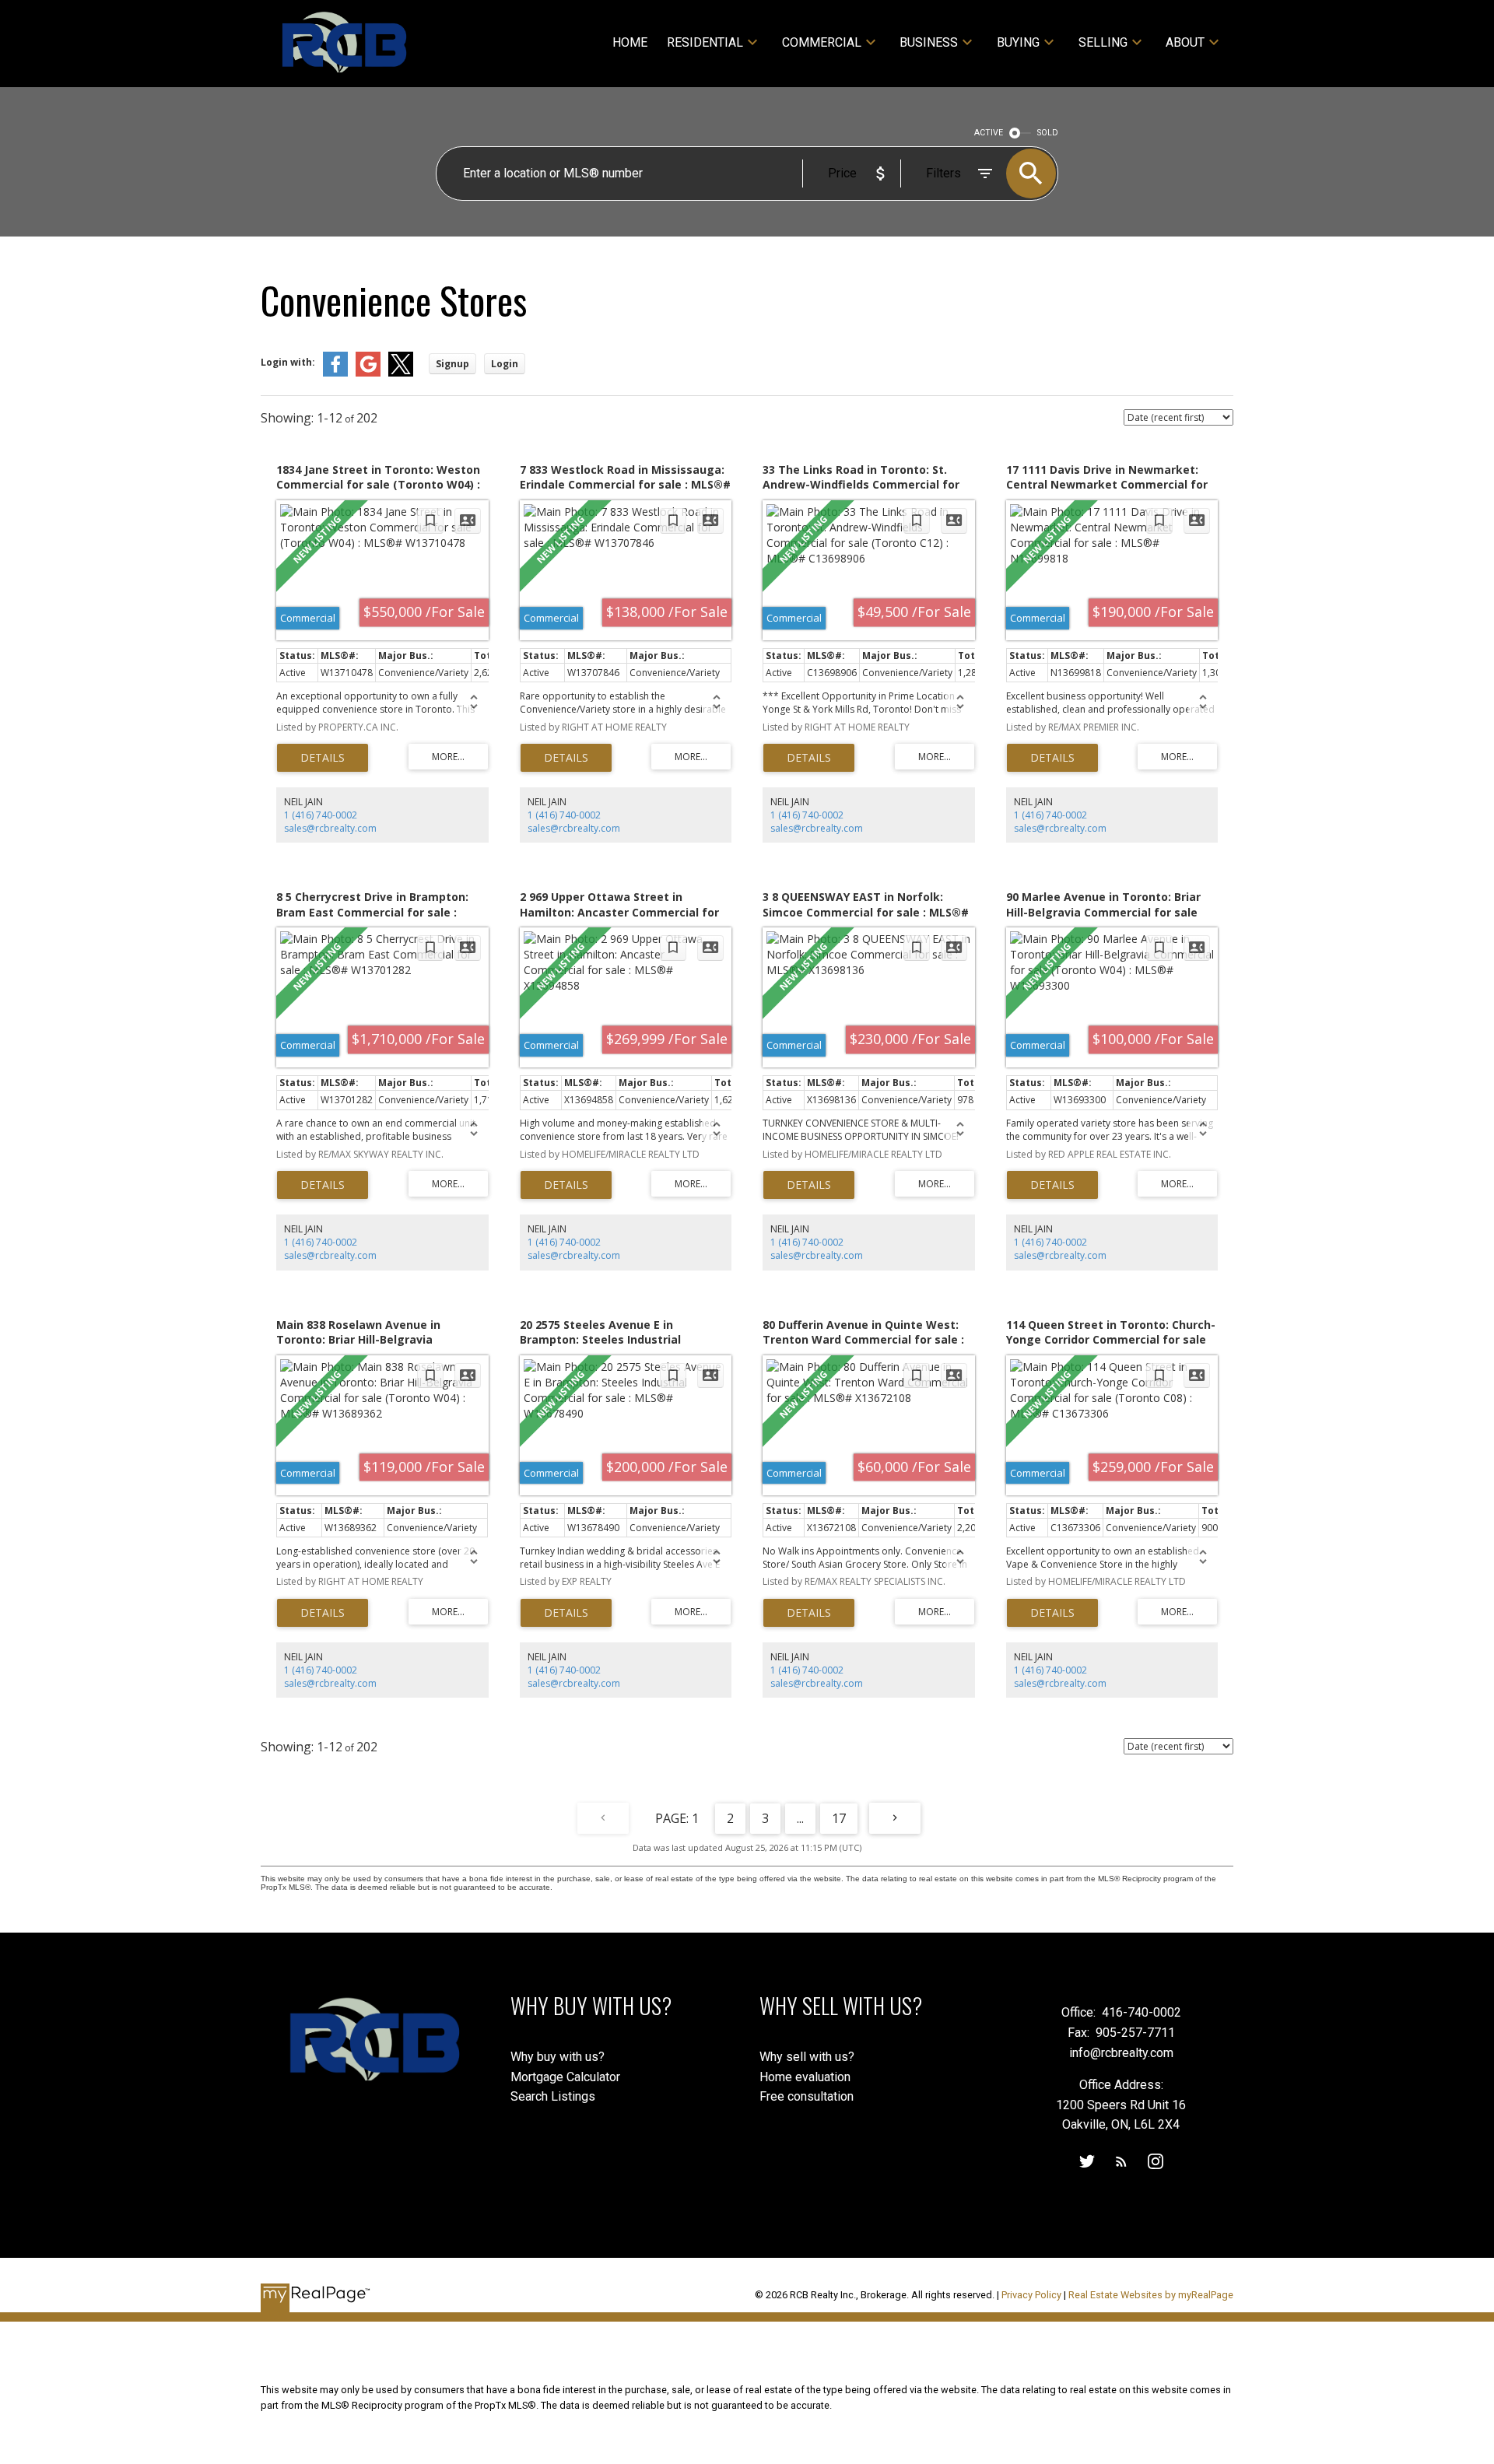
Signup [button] (452, 364)
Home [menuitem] (630, 42)
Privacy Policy (1031, 2295)
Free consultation (807, 2096)
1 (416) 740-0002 (321, 815)
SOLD (1048, 133)
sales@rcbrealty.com (330, 828)
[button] (1087, 2161)
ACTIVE (989, 133)
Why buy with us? (558, 2057)
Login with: (288, 362)
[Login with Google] (368, 373)
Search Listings (553, 2096)
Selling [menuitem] (1103, 42)
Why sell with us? (807, 2057)
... (800, 1818)
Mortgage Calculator (565, 2077)
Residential (705, 42)
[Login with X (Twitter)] (401, 373)
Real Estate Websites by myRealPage (1151, 2295)
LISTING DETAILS (323, 758)
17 (839, 1818)
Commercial (822, 42)
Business (929, 42)
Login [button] (505, 364)
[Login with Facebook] (335, 373)
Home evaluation (805, 2077)
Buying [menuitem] (1018, 42)
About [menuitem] (1185, 42)
